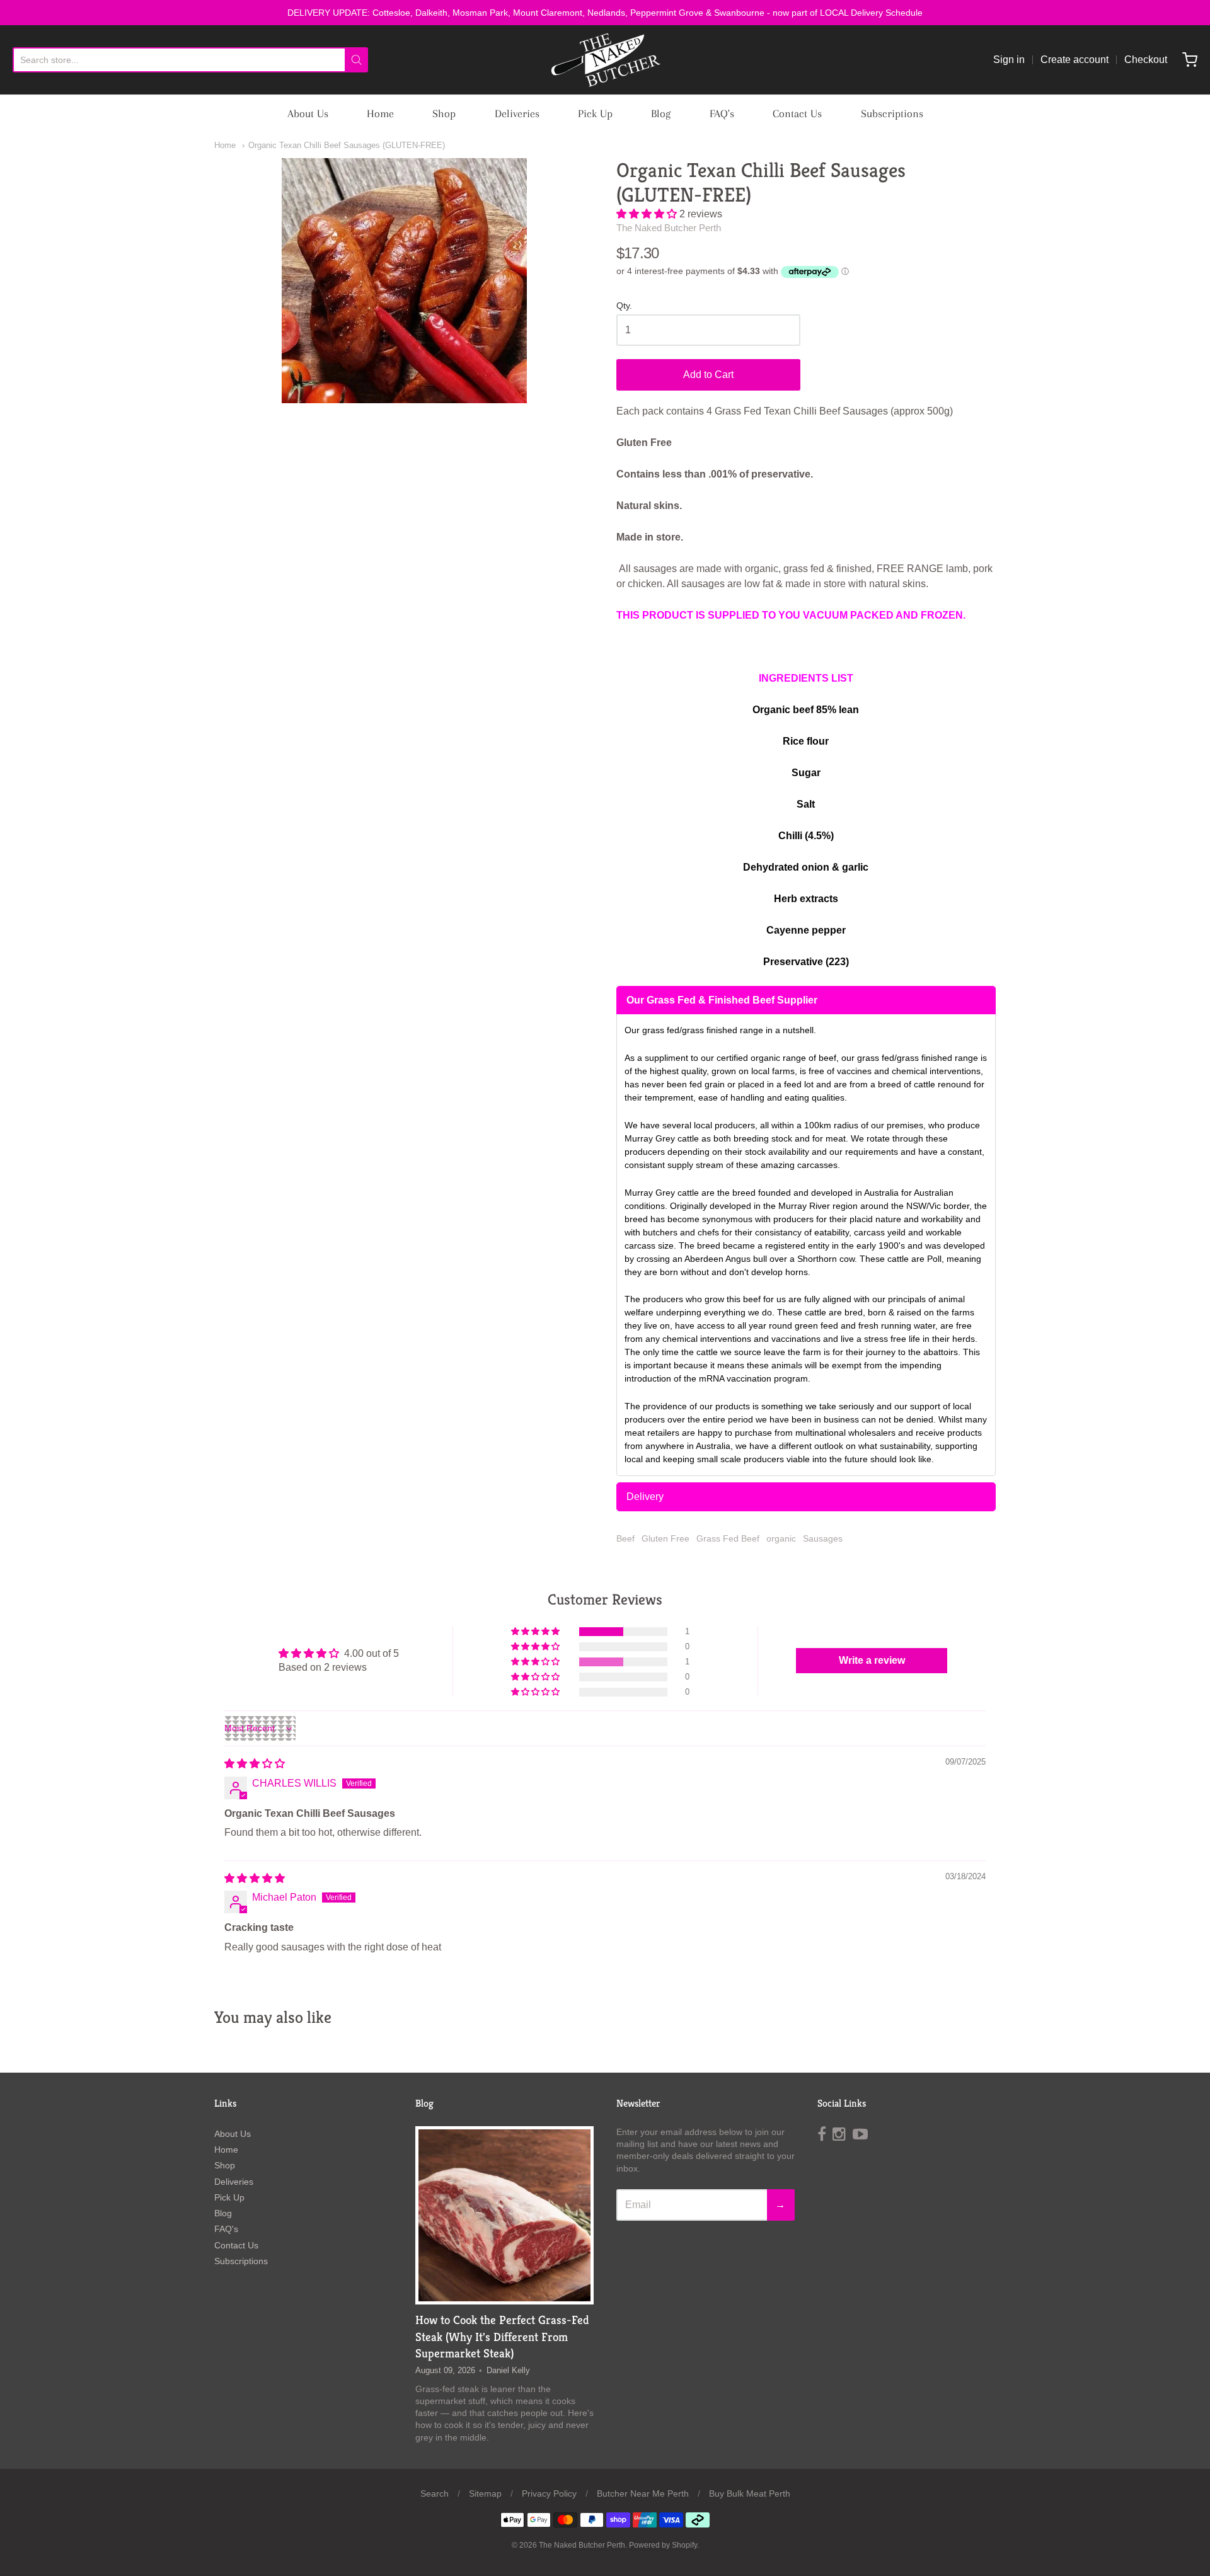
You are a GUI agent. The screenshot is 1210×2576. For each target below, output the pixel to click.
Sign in (1009, 60)
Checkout (1146, 60)
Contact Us (797, 113)
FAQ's (722, 113)
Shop (444, 113)
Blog (661, 113)
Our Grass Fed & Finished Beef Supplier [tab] (722, 1000)
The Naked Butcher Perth (669, 228)
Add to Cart (708, 375)
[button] (648, 214)
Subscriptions (892, 113)
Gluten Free (665, 1538)
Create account (1075, 60)
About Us (308, 113)
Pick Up (595, 113)
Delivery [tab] (645, 1497)
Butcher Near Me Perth (643, 2493)
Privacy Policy (549, 2493)
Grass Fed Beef (728, 1538)
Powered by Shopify (663, 2545)
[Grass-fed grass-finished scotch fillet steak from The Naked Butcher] (504, 2215)
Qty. (624, 306)
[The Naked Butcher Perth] (605, 60)
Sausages (823, 1538)
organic (781, 1538)
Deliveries (517, 113)
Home (380, 113)
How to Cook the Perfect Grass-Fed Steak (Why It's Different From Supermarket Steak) (502, 2336)
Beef (625, 1538)
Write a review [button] (872, 1660)
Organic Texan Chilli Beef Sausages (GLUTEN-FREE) (347, 145)
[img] (255, 1764)
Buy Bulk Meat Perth (750, 2493)
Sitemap (485, 2493)
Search (435, 2493)
